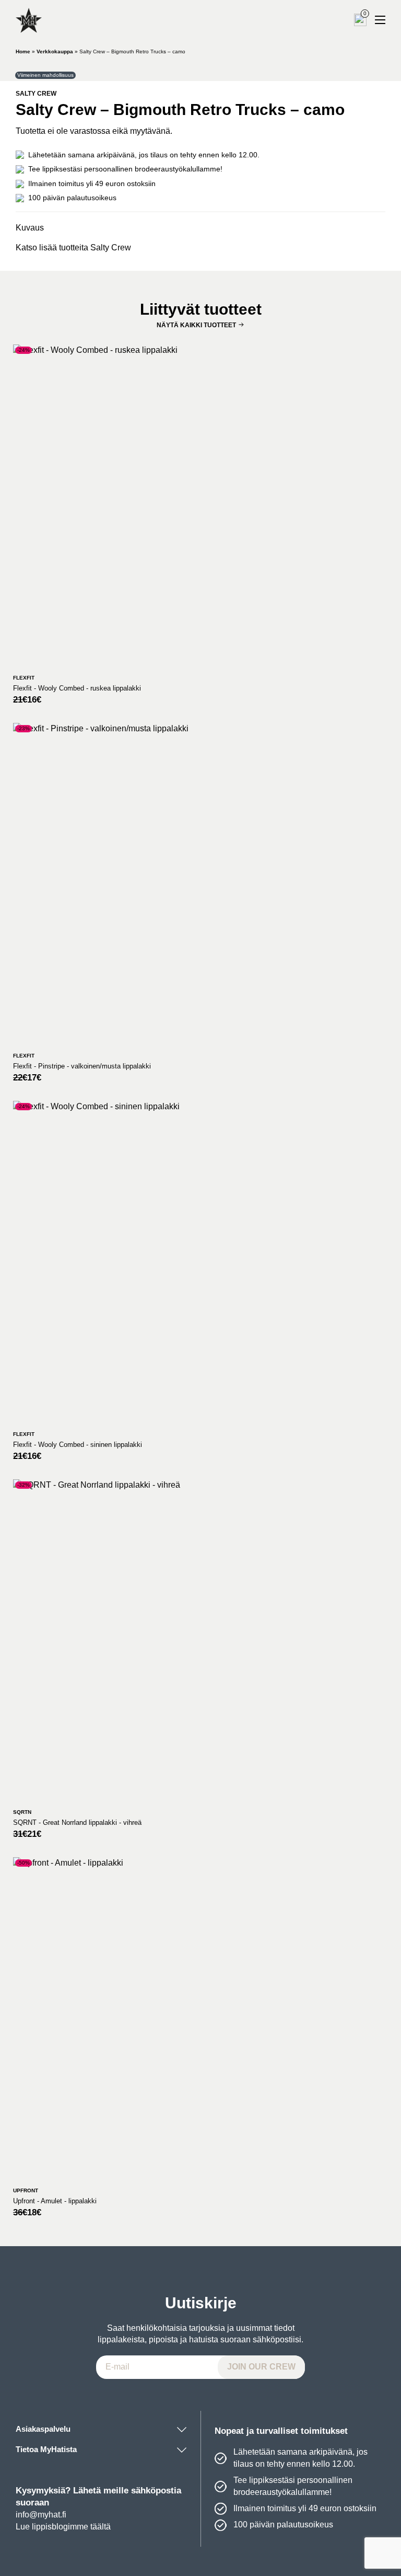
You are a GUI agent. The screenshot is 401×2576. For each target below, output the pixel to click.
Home (23, 51)
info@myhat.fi (41, 2515)
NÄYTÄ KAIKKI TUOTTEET (196, 325)
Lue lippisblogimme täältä (63, 2527)
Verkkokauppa (55, 51)
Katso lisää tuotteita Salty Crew (73, 248)
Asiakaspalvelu (43, 2429)
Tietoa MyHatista (46, 2449)
